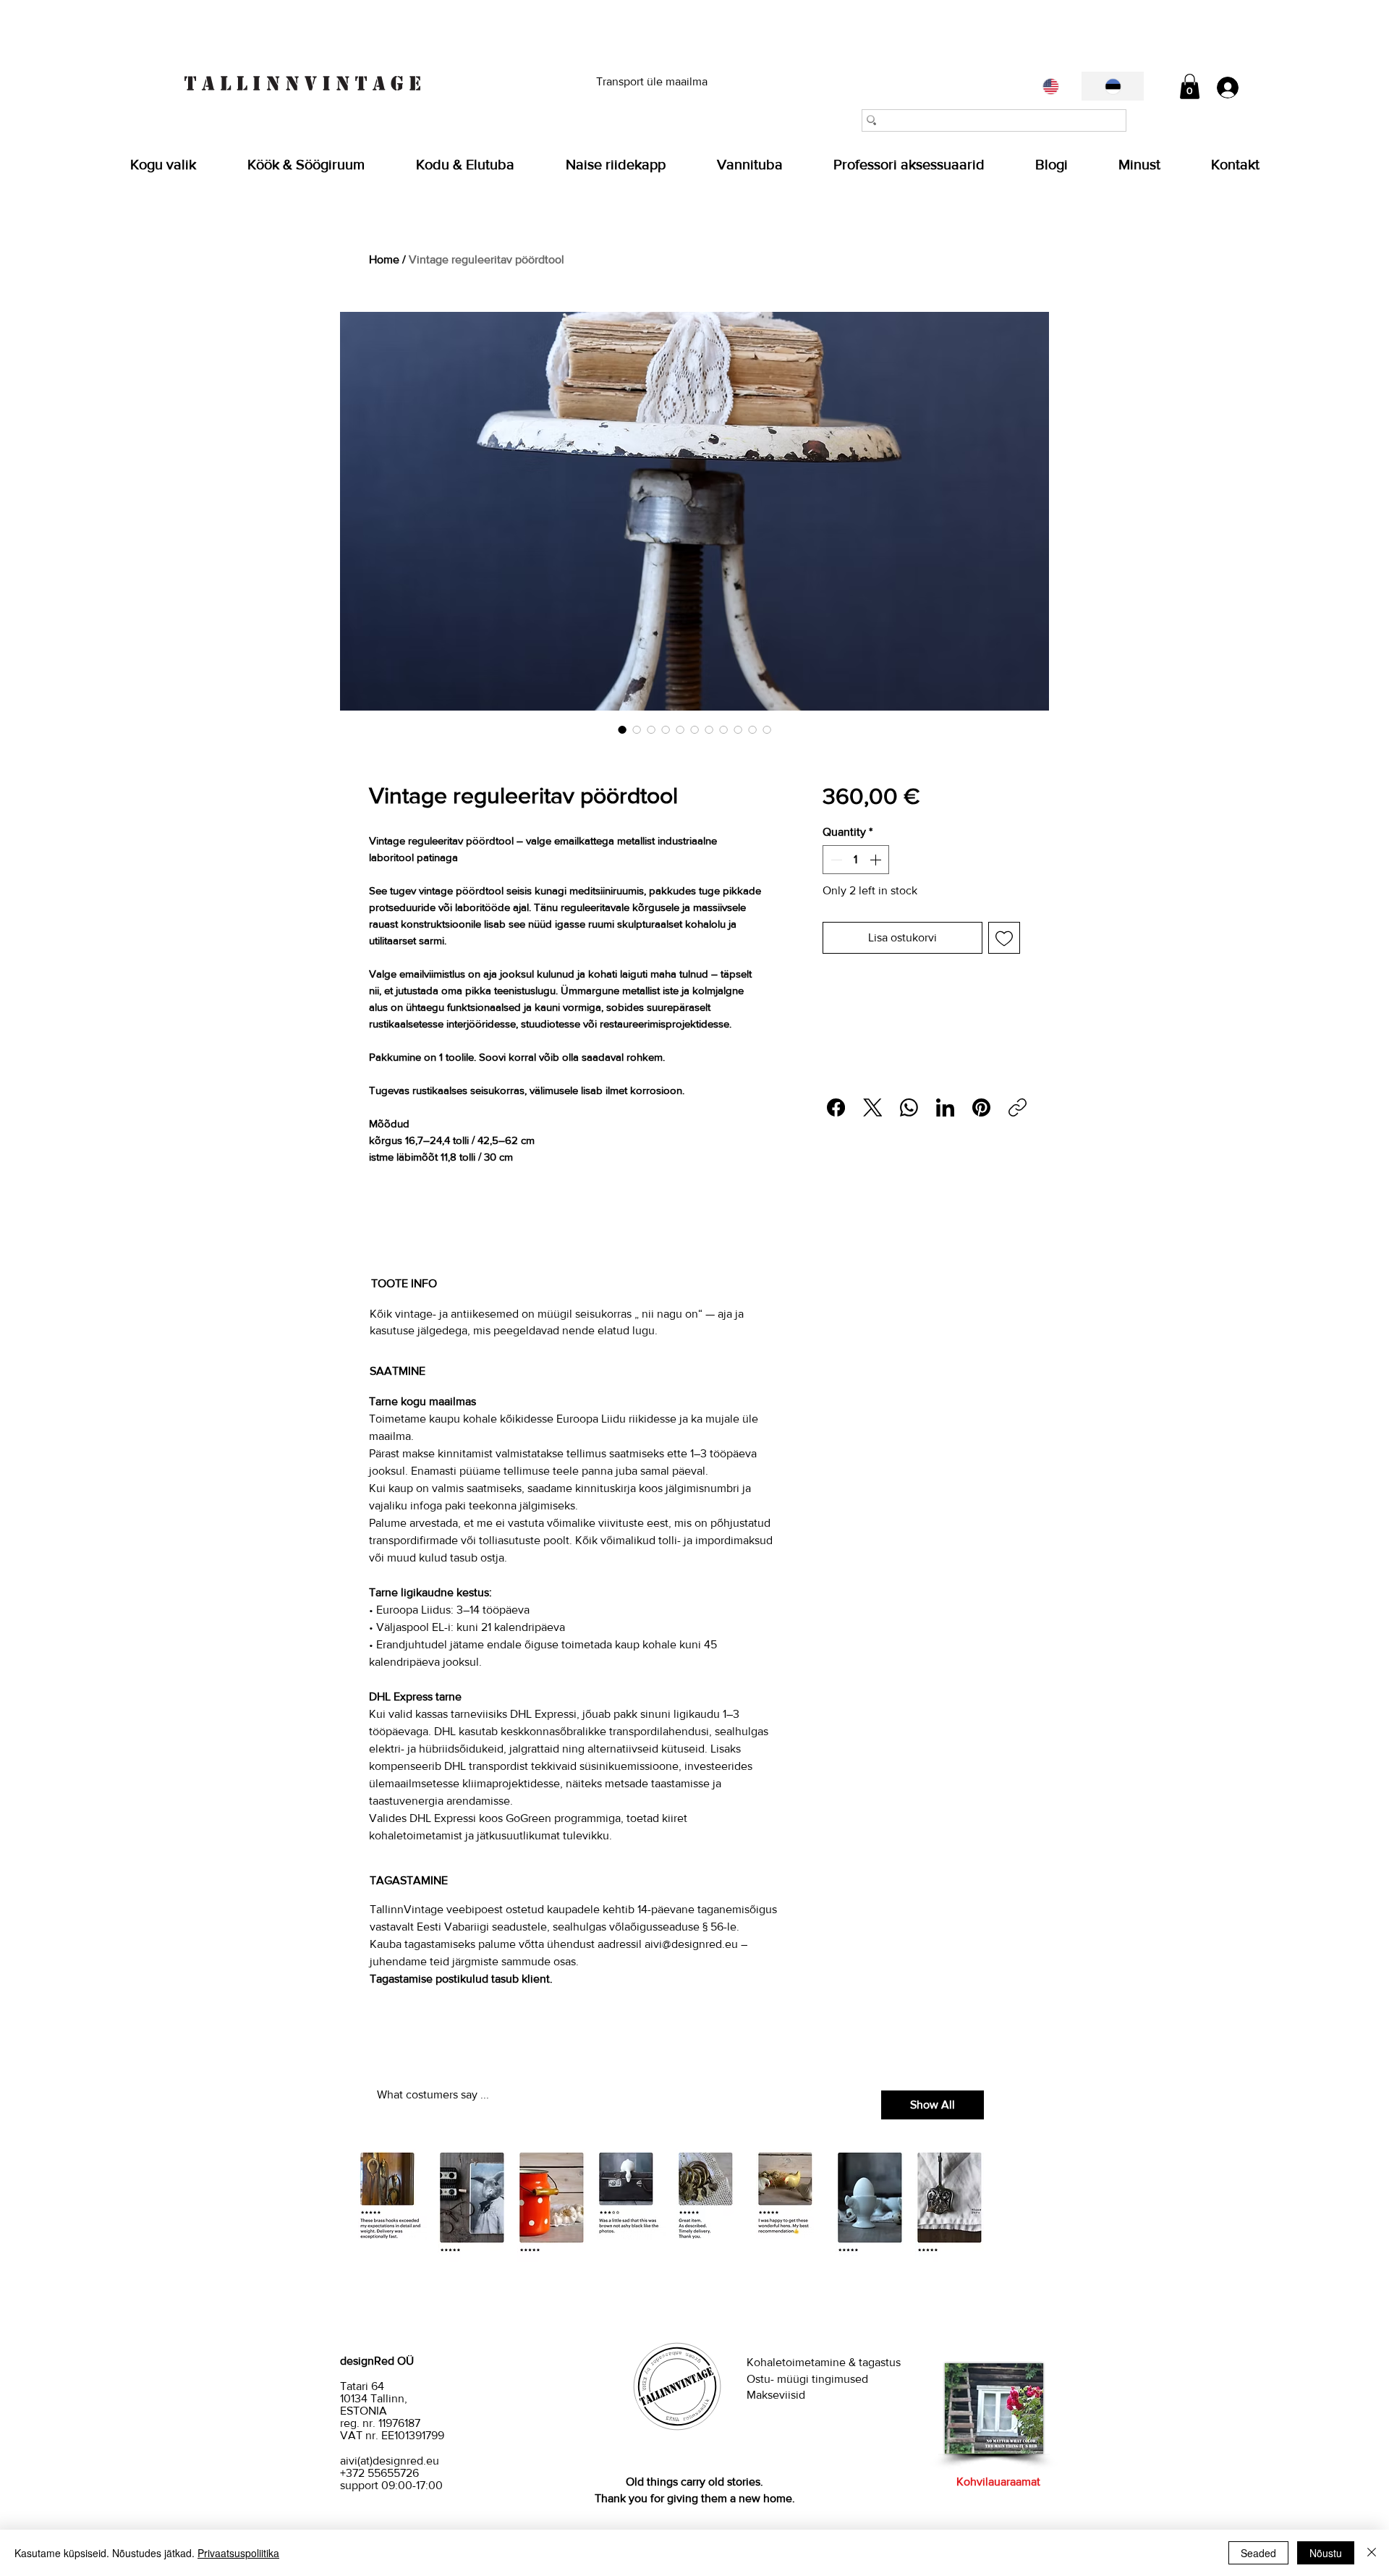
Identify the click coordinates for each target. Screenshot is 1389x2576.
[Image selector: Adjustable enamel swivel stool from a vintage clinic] (738, 729)
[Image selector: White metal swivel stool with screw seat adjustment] (723, 729)
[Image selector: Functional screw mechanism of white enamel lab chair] (752, 729)
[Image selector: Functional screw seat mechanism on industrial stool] (680, 729)
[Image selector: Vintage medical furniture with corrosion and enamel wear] (767, 729)
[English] (1051, 86)
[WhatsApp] (909, 1107)
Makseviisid (776, 2395)
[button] (1190, 86)
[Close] (1372, 2553)
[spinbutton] (856, 860)
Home (384, 259)
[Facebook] (836, 1107)
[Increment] (877, 860)
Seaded (1258, 2553)
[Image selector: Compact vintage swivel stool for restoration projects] (666, 729)
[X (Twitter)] (873, 1107)
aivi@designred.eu (691, 1944)
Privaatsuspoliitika (238, 2553)
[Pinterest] (981, 1107)
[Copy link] (1018, 1107)
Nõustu (1326, 2553)
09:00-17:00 (412, 2485)
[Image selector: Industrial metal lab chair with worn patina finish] (622, 729)
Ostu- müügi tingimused (809, 2379)
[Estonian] (1113, 86)
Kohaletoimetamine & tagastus (824, 2362)
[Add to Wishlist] (1004, 938)
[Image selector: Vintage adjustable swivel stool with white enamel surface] (637, 729)
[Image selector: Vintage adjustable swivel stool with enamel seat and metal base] (694, 729)
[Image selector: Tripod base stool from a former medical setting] (651, 729)
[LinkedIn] (945, 1107)
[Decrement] (835, 860)
